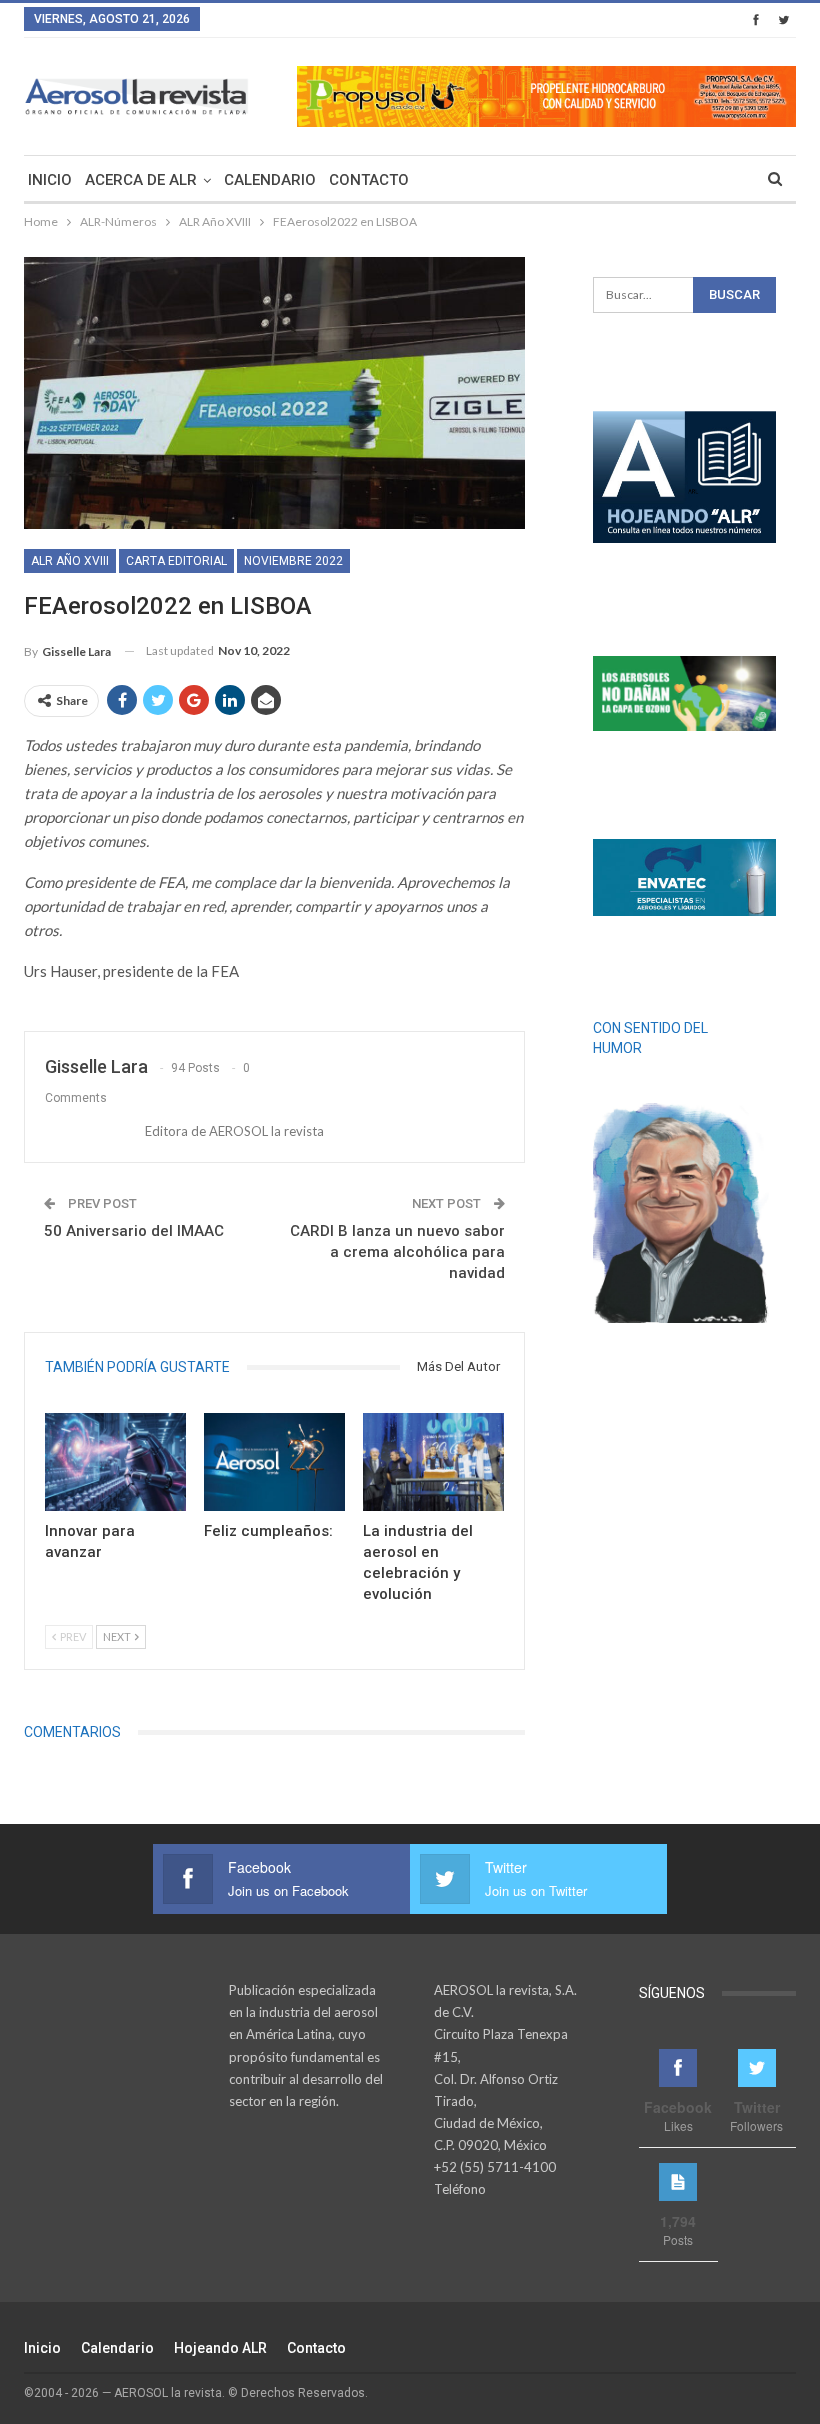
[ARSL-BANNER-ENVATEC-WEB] (684, 877)
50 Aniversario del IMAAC (134, 1231)
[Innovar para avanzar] (115, 1462)
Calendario (270, 180)
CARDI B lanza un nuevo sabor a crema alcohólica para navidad (397, 1252)
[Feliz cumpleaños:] (274, 1462)
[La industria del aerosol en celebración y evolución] (433, 1462)
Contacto (369, 180)
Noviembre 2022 (293, 561)
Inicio (50, 180)
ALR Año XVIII (70, 561)
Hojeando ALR (220, 2348)
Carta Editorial (176, 561)
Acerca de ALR (141, 180)
